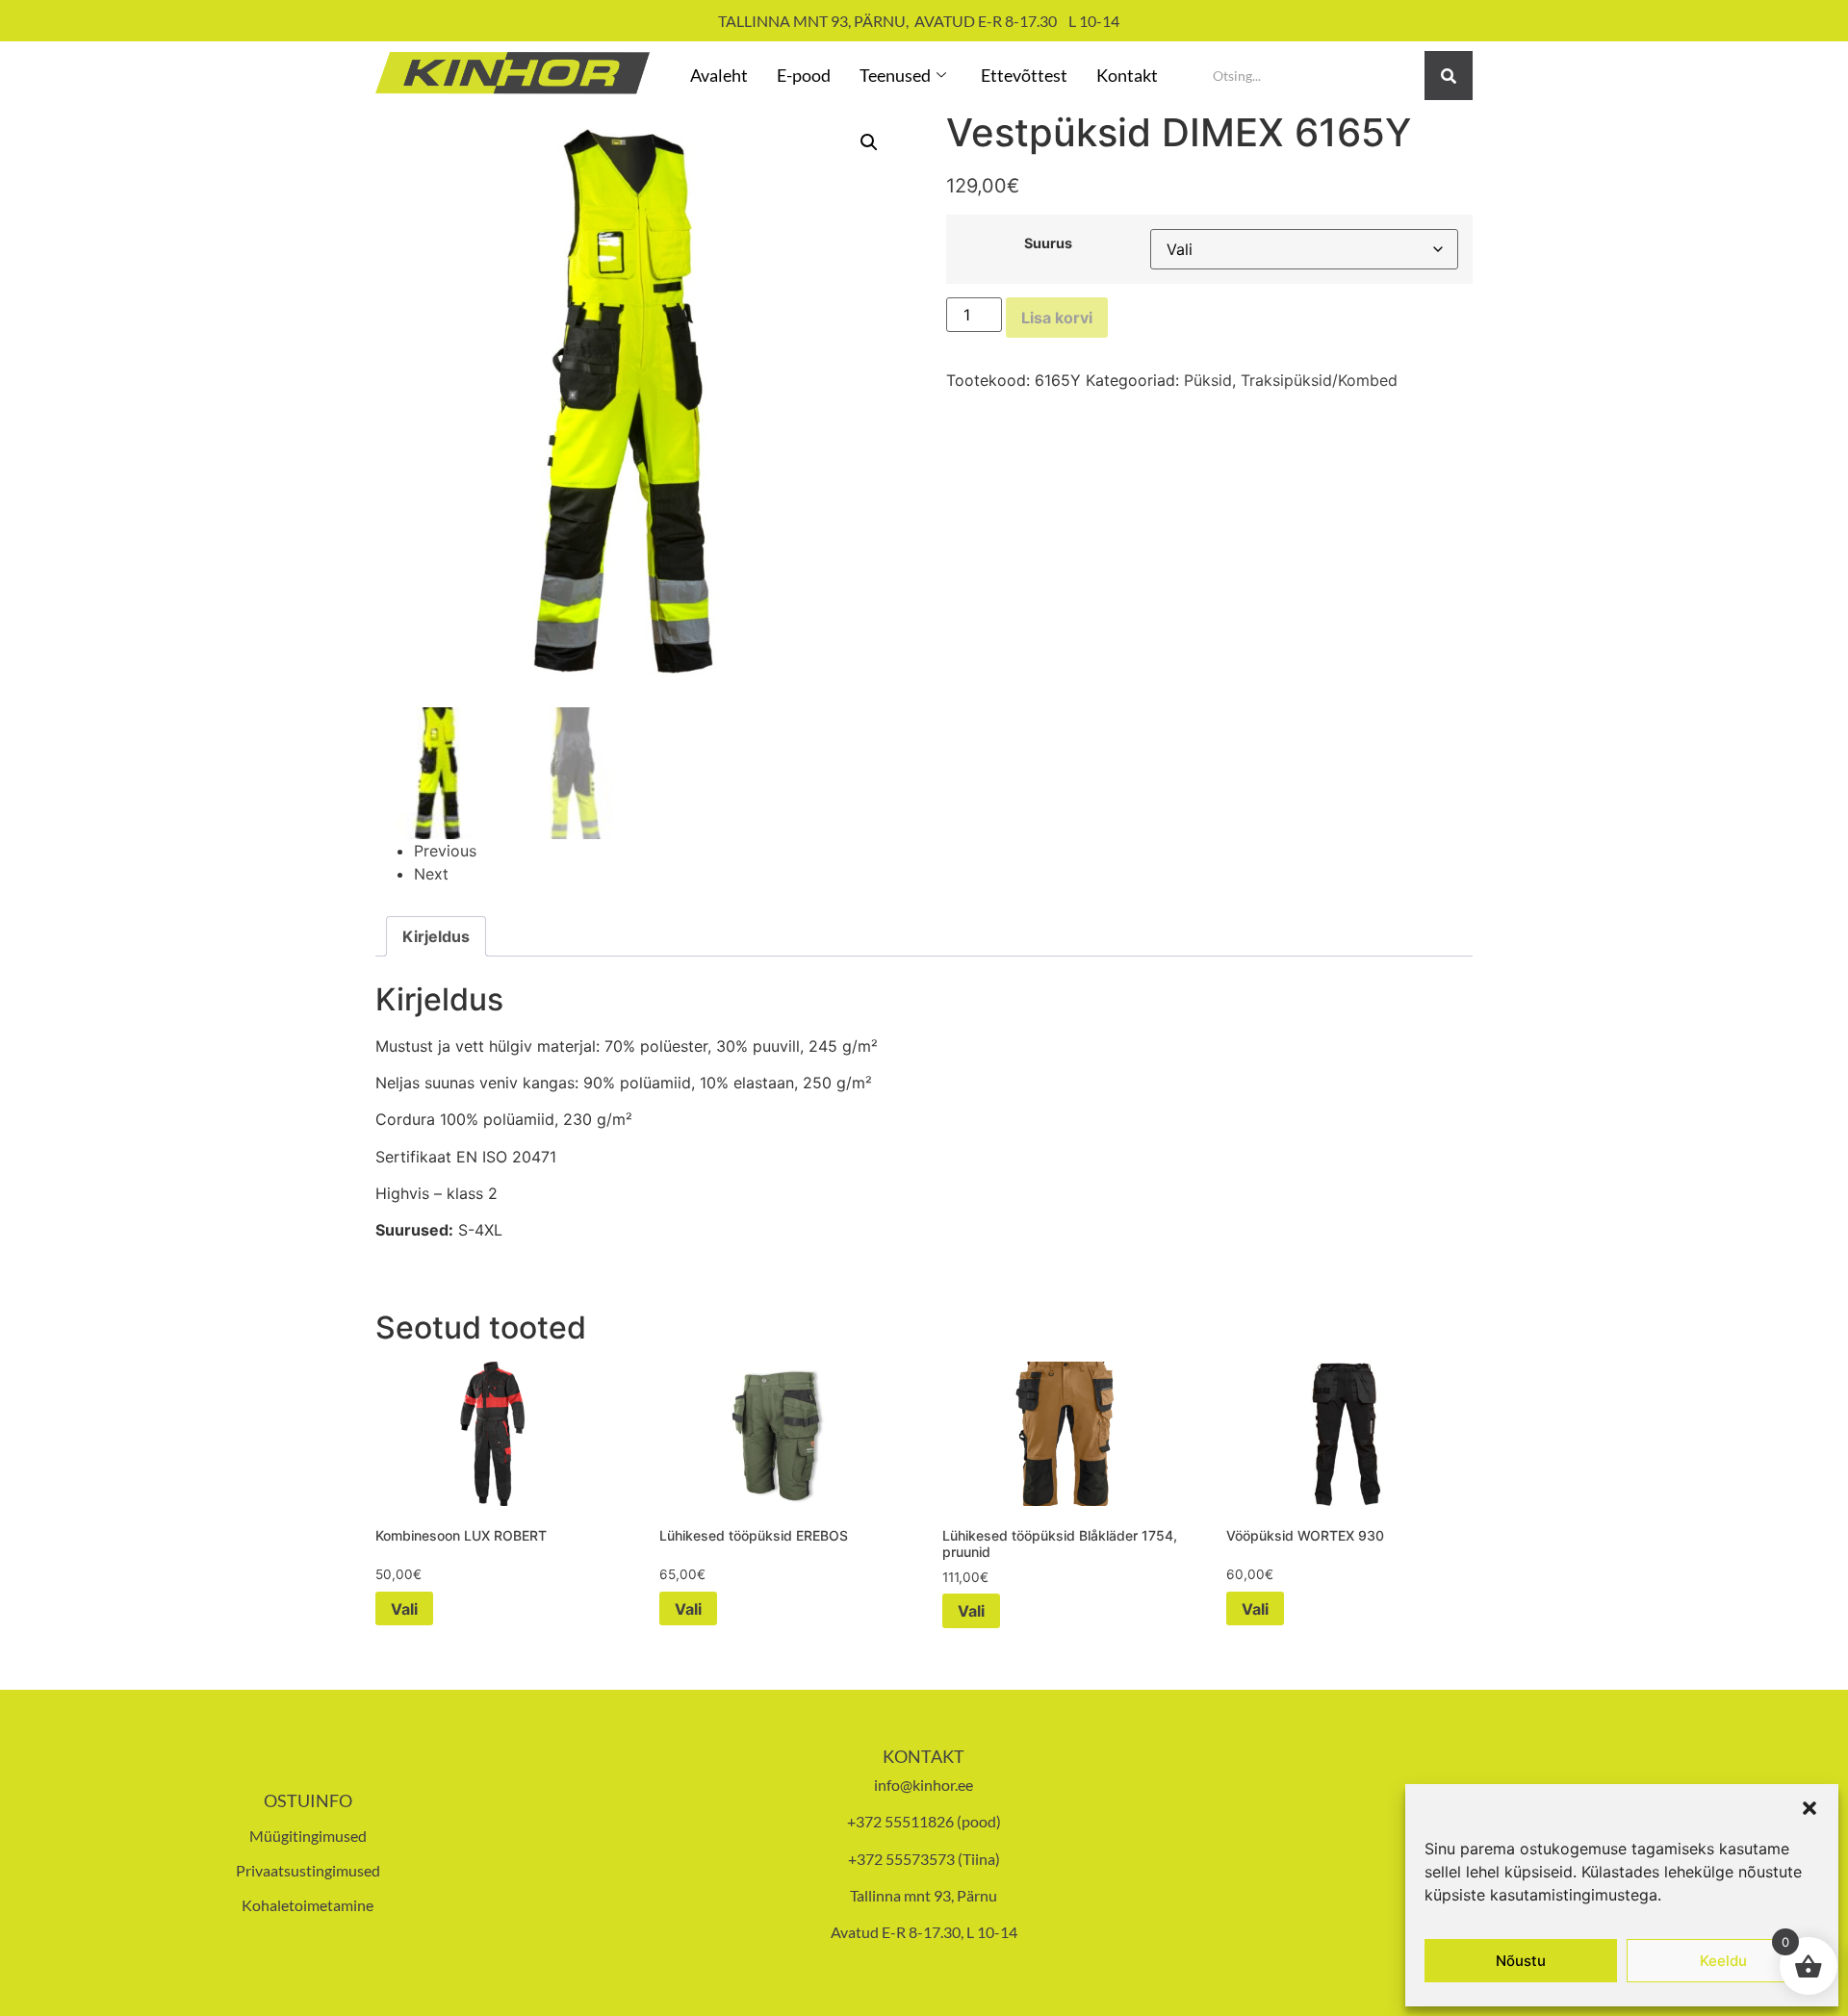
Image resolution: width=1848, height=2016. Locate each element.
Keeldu (1723, 1961)
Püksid (1208, 380)
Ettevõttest (1024, 75)
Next (431, 874)
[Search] (1449, 76)
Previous (445, 851)
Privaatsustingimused (308, 1870)
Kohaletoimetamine (308, 1905)
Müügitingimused (308, 1836)
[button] (1809, 1808)
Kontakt (1127, 75)
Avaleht (719, 75)
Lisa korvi (1057, 318)
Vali (404, 1609)
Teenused (895, 75)
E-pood (804, 75)
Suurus (1048, 243)
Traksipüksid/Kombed (1319, 380)
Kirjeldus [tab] (436, 936)
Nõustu (1521, 1961)
